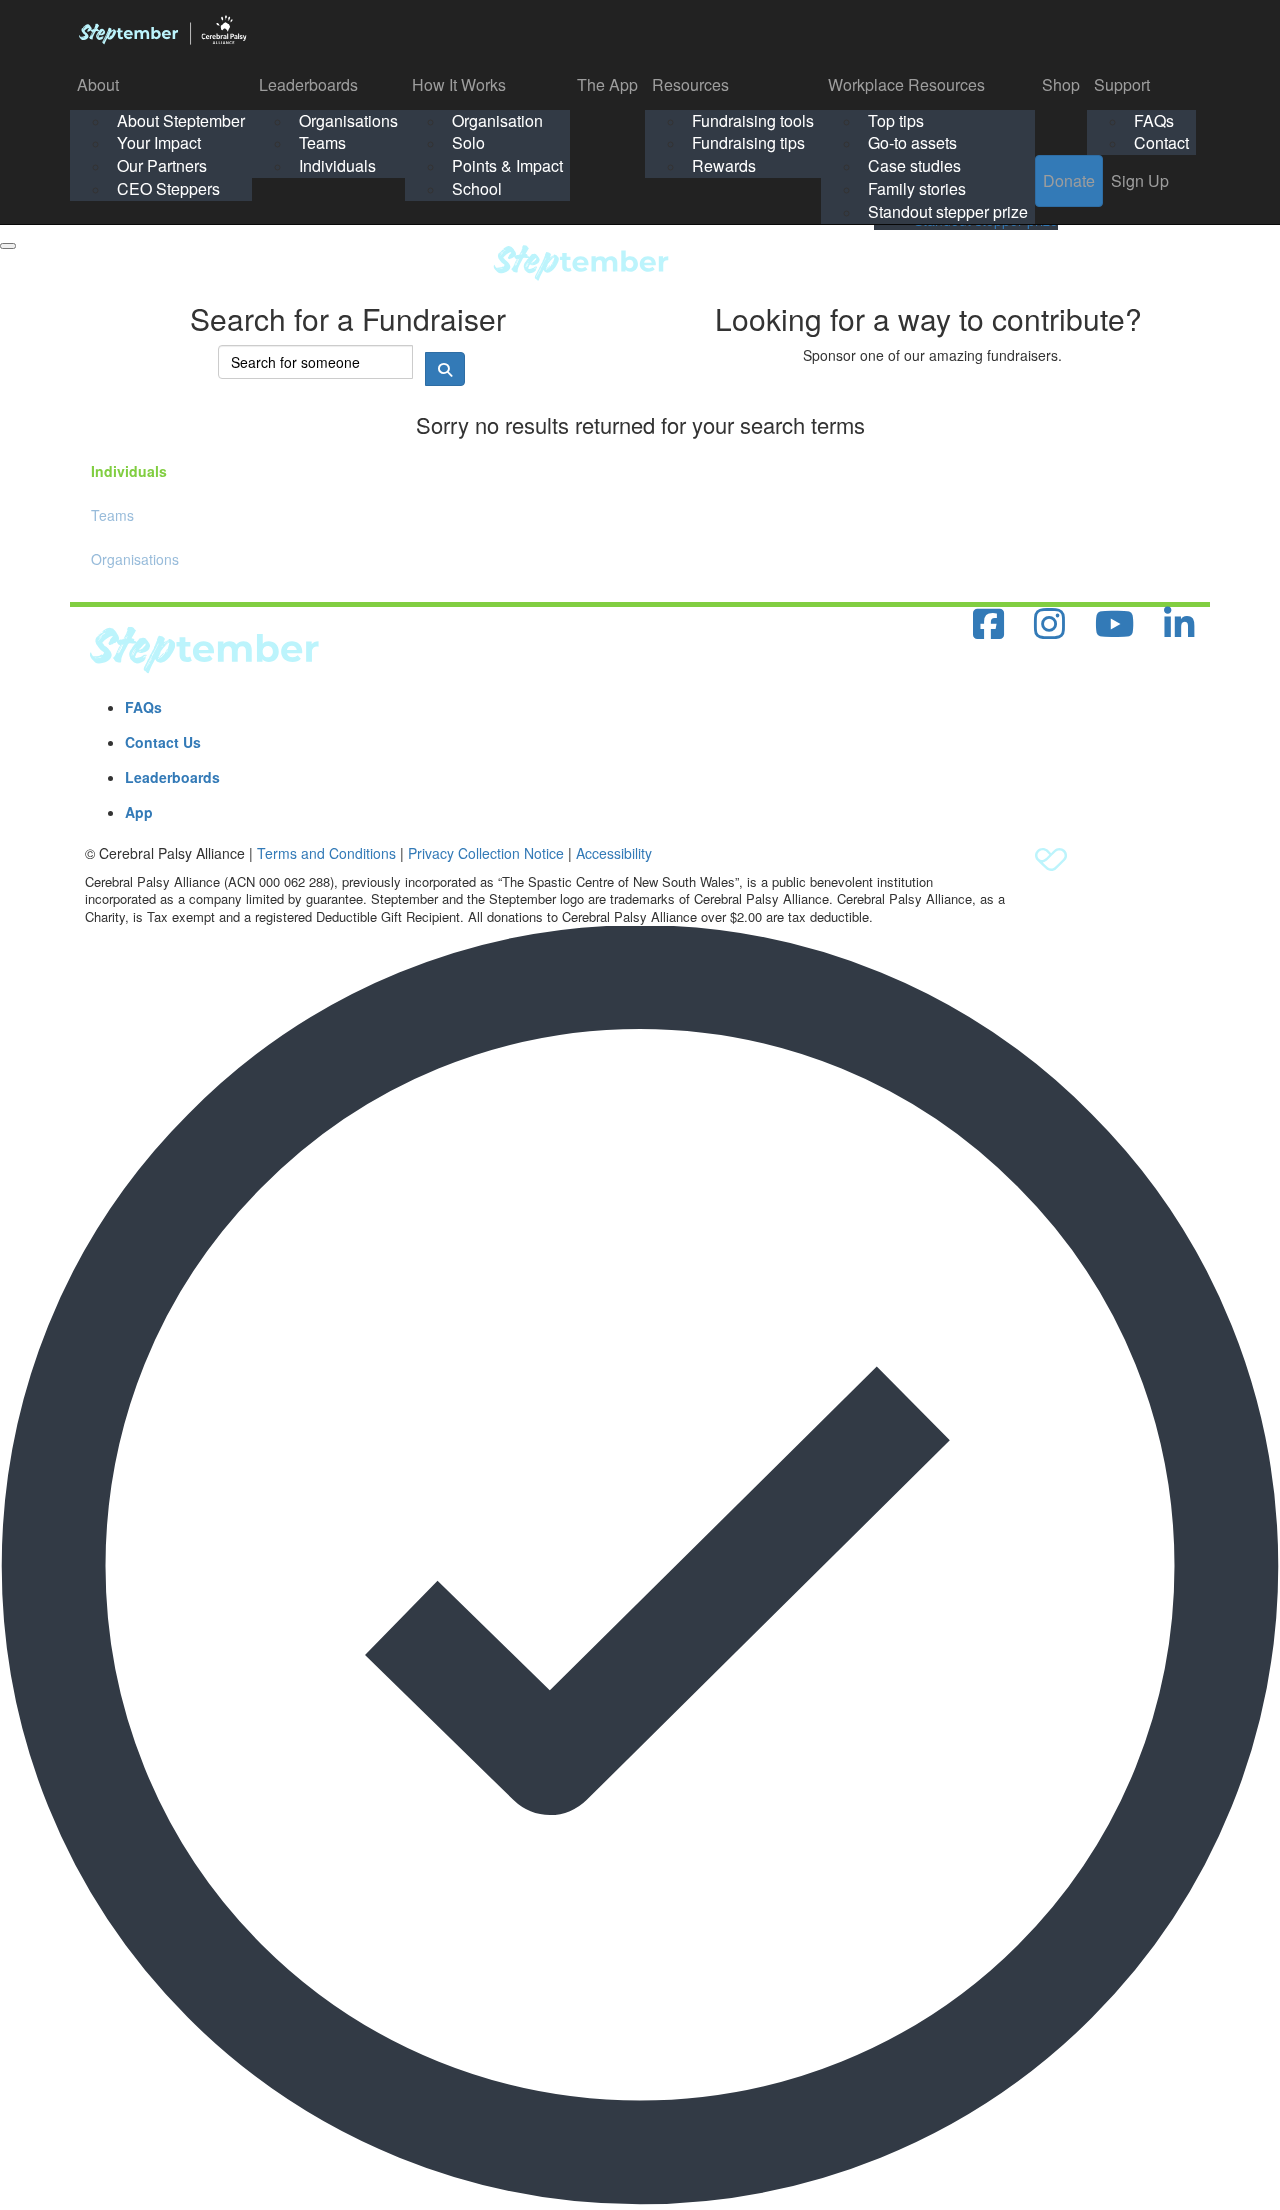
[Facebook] (988, 624)
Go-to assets (912, 142)
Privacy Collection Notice (486, 853)
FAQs (1154, 120)
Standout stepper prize (948, 211)
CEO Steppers (168, 188)
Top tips (896, 120)
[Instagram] (1049, 624)
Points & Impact (507, 165)
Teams (322, 142)
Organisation (497, 120)
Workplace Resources (906, 84)
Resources (690, 84)
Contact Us (163, 742)
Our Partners (162, 165)
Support (1122, 84)
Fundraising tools (753, 120)
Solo (468, 142)
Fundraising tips (748, 142)
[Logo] (162, 30)
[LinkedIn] (1179, 624)
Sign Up (1140, 180)
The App (607, 84)
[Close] (8, 246)
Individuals (337, 165)
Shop (1061, 84)
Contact (1161, 142)
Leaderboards (308, 84)
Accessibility (614, 853)
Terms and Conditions (326, 853)
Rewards (724, 165)
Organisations (348, 120)
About (98, 84)
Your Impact (159, 142)
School (477, 188)
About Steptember (181, 120)
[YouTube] (1114, 624)
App (139, 812)
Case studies (914, 165)
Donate (1069, 180)
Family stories (917, 188)
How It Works (459, 84)
